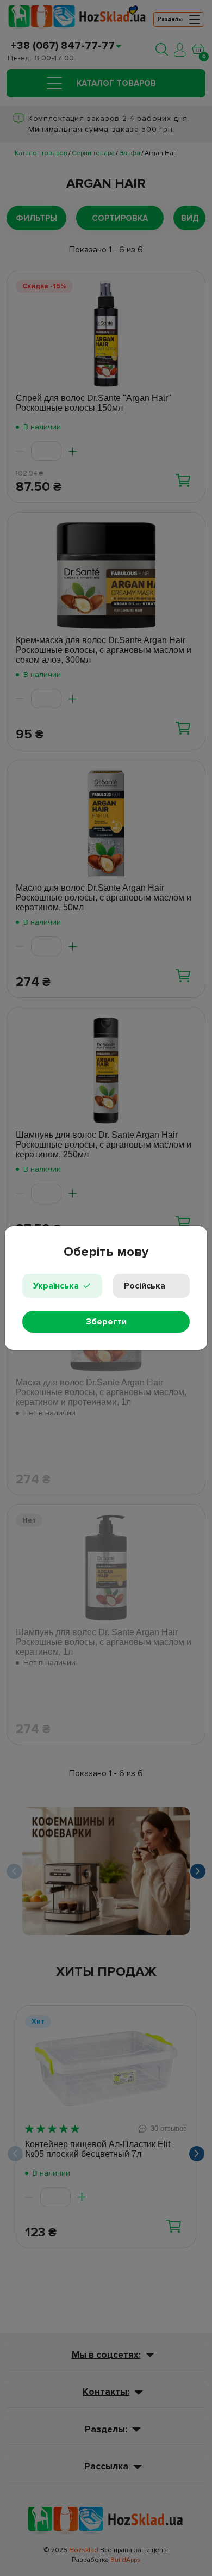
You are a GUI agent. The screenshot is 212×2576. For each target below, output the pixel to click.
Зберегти (106, 1322)
